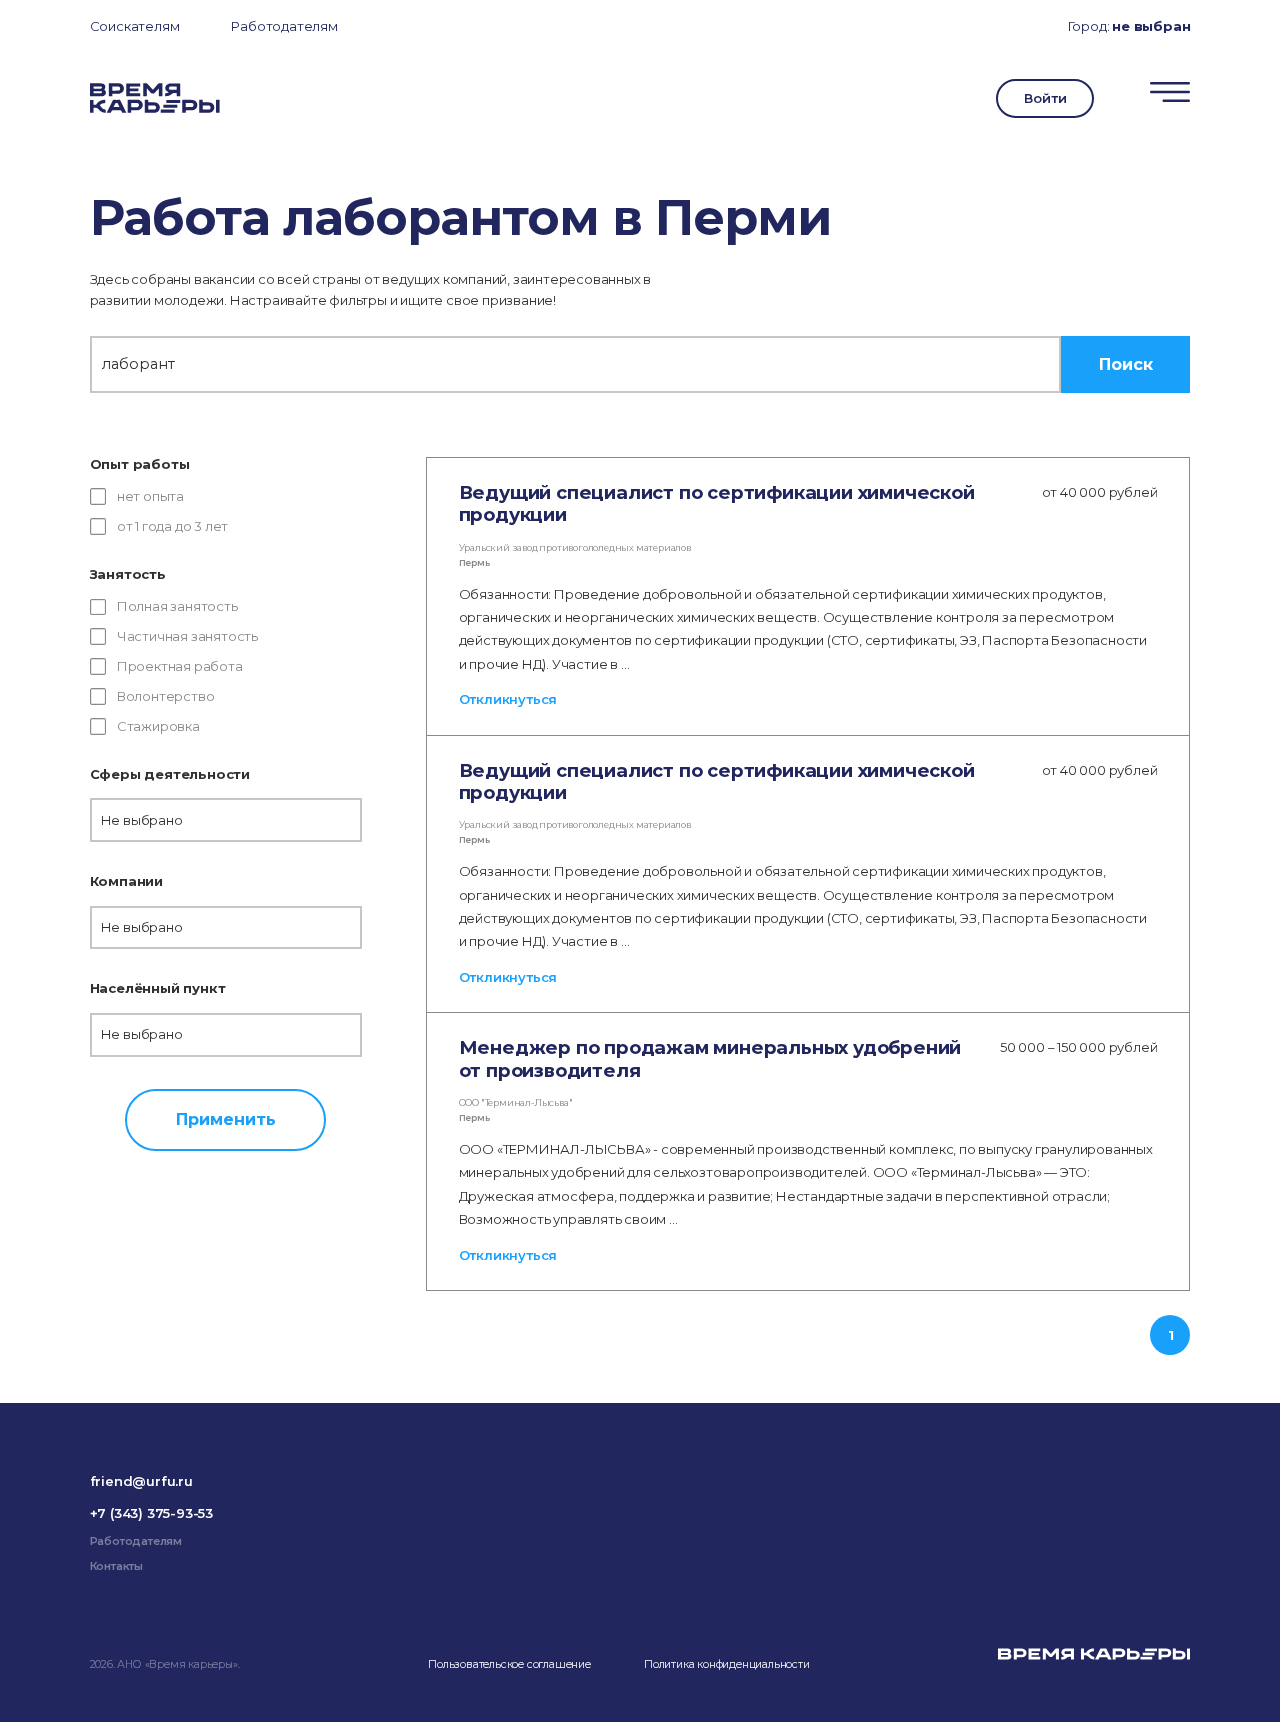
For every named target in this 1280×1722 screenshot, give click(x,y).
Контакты (116, 1566)
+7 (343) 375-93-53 (151, 1513)
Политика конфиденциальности (727, 1664)
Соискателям (135, 26)
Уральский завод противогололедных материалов (575, 547)
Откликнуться (508, 699)
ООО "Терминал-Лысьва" (516, 1102)
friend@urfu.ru (141, 1481)
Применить (226, 1119)
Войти (1045, 98)
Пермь (474, 562)
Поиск (1126, 364)
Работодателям (284, 26)
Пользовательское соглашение (509, 1664)
